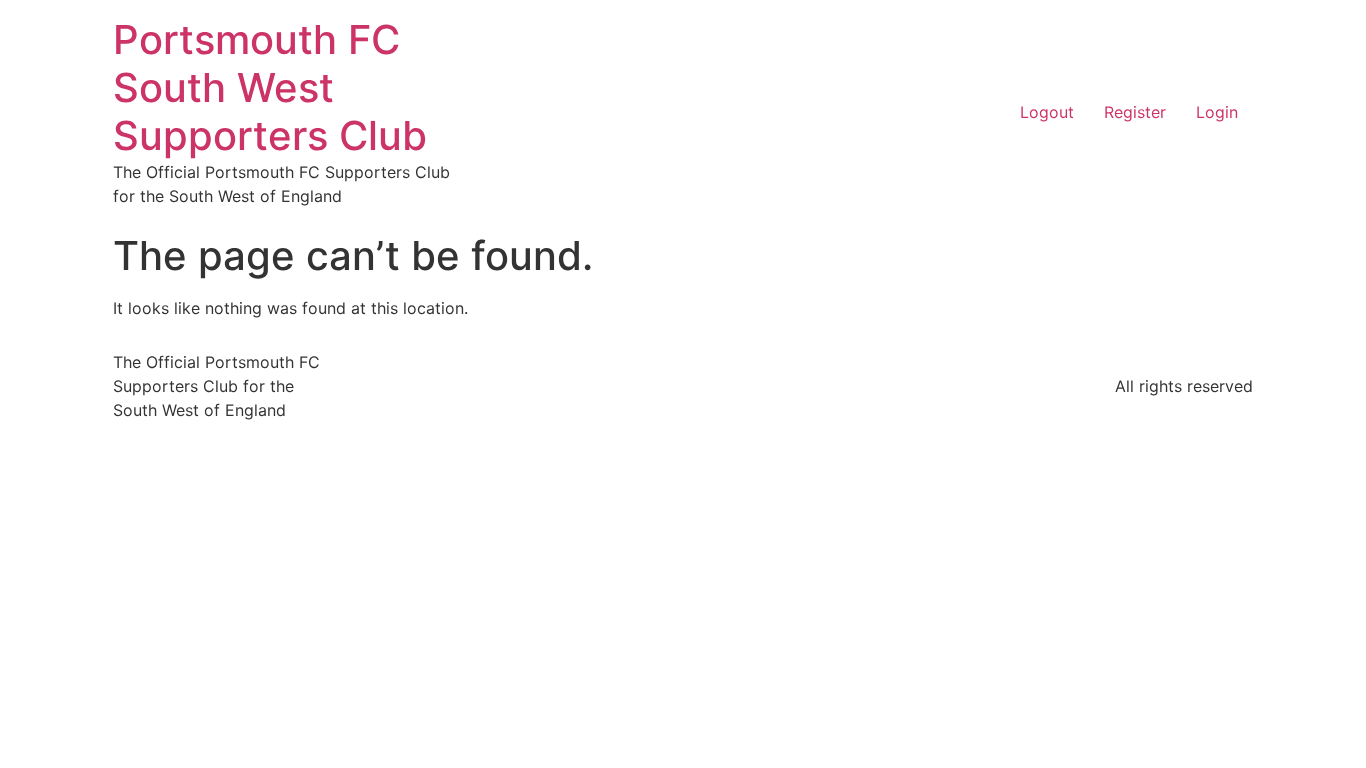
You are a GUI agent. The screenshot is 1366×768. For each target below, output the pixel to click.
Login (1217, 112)
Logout (1047, 112)
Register (1135, 112)
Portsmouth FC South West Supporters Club (270, 87)
